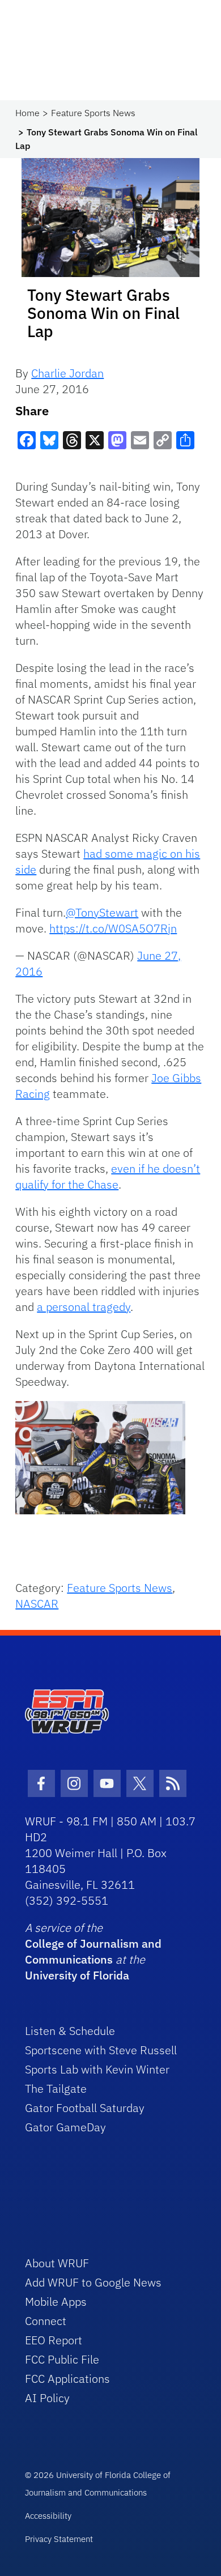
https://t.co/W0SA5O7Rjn (113, 928)
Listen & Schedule (70, 2031)
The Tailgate (56, 2089)
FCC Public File (62, 2359)
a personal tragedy (84, 1307)
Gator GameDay (65, 2127)
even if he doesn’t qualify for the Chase (108, 1176)
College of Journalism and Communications (93, 1951)
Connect (46, 2321)
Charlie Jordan (67, 373)
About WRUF (57, 2263)
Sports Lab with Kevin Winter (97, 2069)
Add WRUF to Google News (93, 2282)
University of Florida (77, 1975)
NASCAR (37, 1604)
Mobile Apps (56, 2302)
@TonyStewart (102, 912)
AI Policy (47, 2398)
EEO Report (54, 2340)
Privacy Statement (59, 2539)
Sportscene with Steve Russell (101, 2050)
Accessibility (48, 2516)
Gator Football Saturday (85, 2108)
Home (27, 113)
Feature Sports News (93, 113)
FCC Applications (67, 2379)
